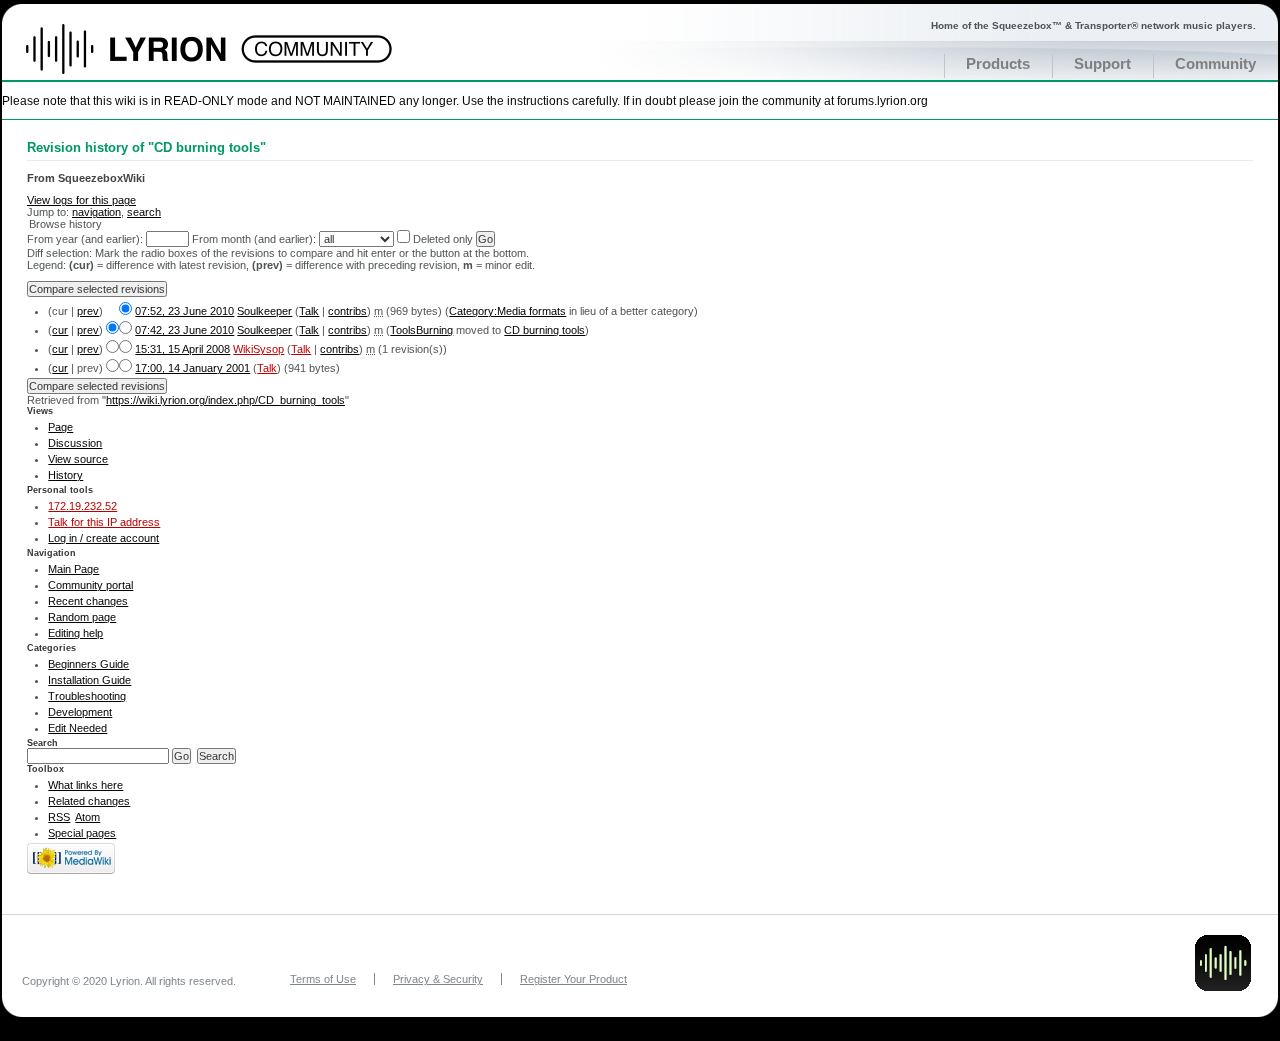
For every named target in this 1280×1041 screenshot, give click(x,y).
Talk (309, 311)
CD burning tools (544, 330)
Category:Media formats (507, 311)
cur (60, 330)
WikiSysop (258, 349)
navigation (96, 212)
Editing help (75, 633)
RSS (59, 817)
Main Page (73, 569)
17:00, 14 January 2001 (192, 368)
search (144, 212)
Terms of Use (323, 979)
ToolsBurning (421, 330)
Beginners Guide (88, 664)
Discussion (75, 443)
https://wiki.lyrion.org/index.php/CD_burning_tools (225, 400)
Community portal (90, 585)
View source (78, 459)
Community (1215, 64)
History (65, 475)
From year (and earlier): (85, 239)
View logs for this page (81, 200)
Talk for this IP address (104, 522)
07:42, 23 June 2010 (184, 330)
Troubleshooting (87, 696)
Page (60, 427)
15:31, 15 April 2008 (182, 349)
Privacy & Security (438, 979)
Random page (82, 617)
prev (88, 311)
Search (42, 743)
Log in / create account (103, 538)
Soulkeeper (264, 311)
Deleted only (443, 239)
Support (1102, 64)
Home (147, 59)
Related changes (89, 801)
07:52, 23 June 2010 (184, 311)
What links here (85, 785)
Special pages (82, 833)
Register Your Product (573, 979)
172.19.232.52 (82, 506)
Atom (87, 817)
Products (998, 64)
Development (80, 712)
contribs (347, 311)
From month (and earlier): (254, 239)
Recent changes (88, 601)
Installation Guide (89, 680)
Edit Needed (77, 728)
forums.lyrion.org (882, 100)
